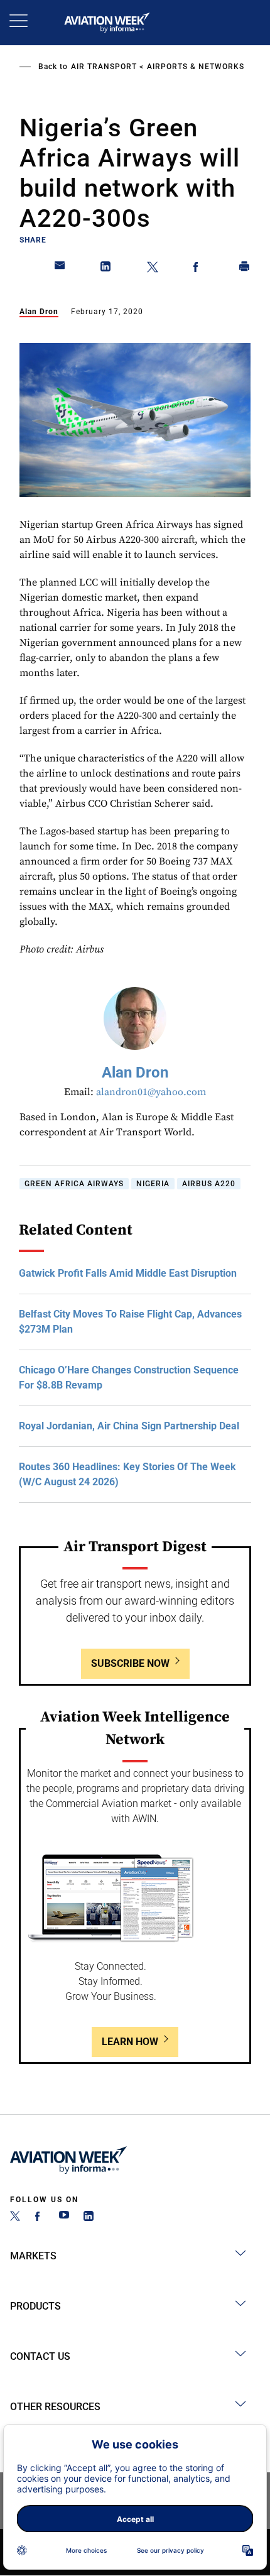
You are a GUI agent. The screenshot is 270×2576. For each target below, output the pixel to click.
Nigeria (153, 1184)
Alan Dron (39, 312)
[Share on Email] (60, 269)
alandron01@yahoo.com (151, 1092)
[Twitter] (15, 2218)
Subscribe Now (130, 1663)
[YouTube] (64, 2218)
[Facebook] (40, 2218)
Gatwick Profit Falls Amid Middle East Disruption (128, 1273)
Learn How (130, 2042)
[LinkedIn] (89, 2218)
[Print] (245, 269)
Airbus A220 (209, 1184)
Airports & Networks (196, 67)
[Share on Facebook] (198, 269)
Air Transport (104, 67)
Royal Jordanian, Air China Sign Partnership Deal (129, 1426)
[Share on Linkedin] (106, 269)
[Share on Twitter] (153, 269)
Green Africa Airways (74, 1184)
